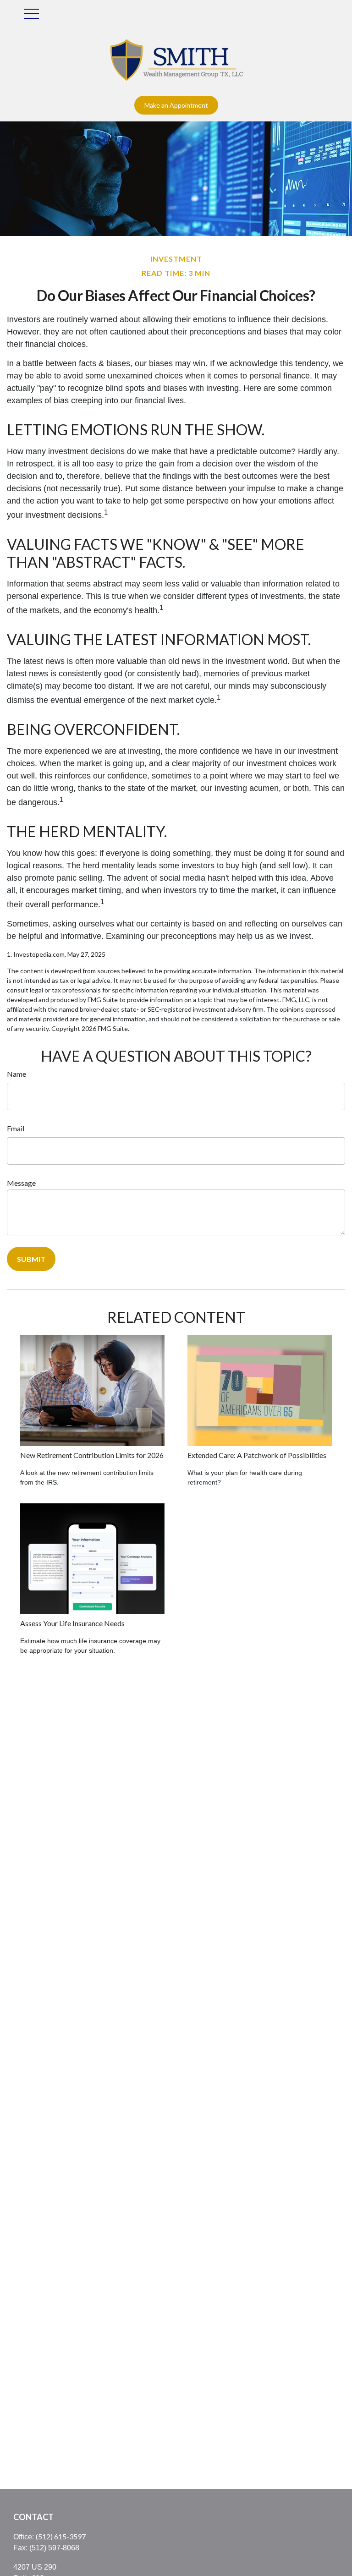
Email (16, 1128)
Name (16, 1074)
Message (21, 1183)
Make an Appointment (176, 105)
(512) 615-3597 (61, 2536)
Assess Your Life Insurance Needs (72, 1623)
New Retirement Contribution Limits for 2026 (92, 1455)
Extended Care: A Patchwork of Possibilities (257, 1455)
